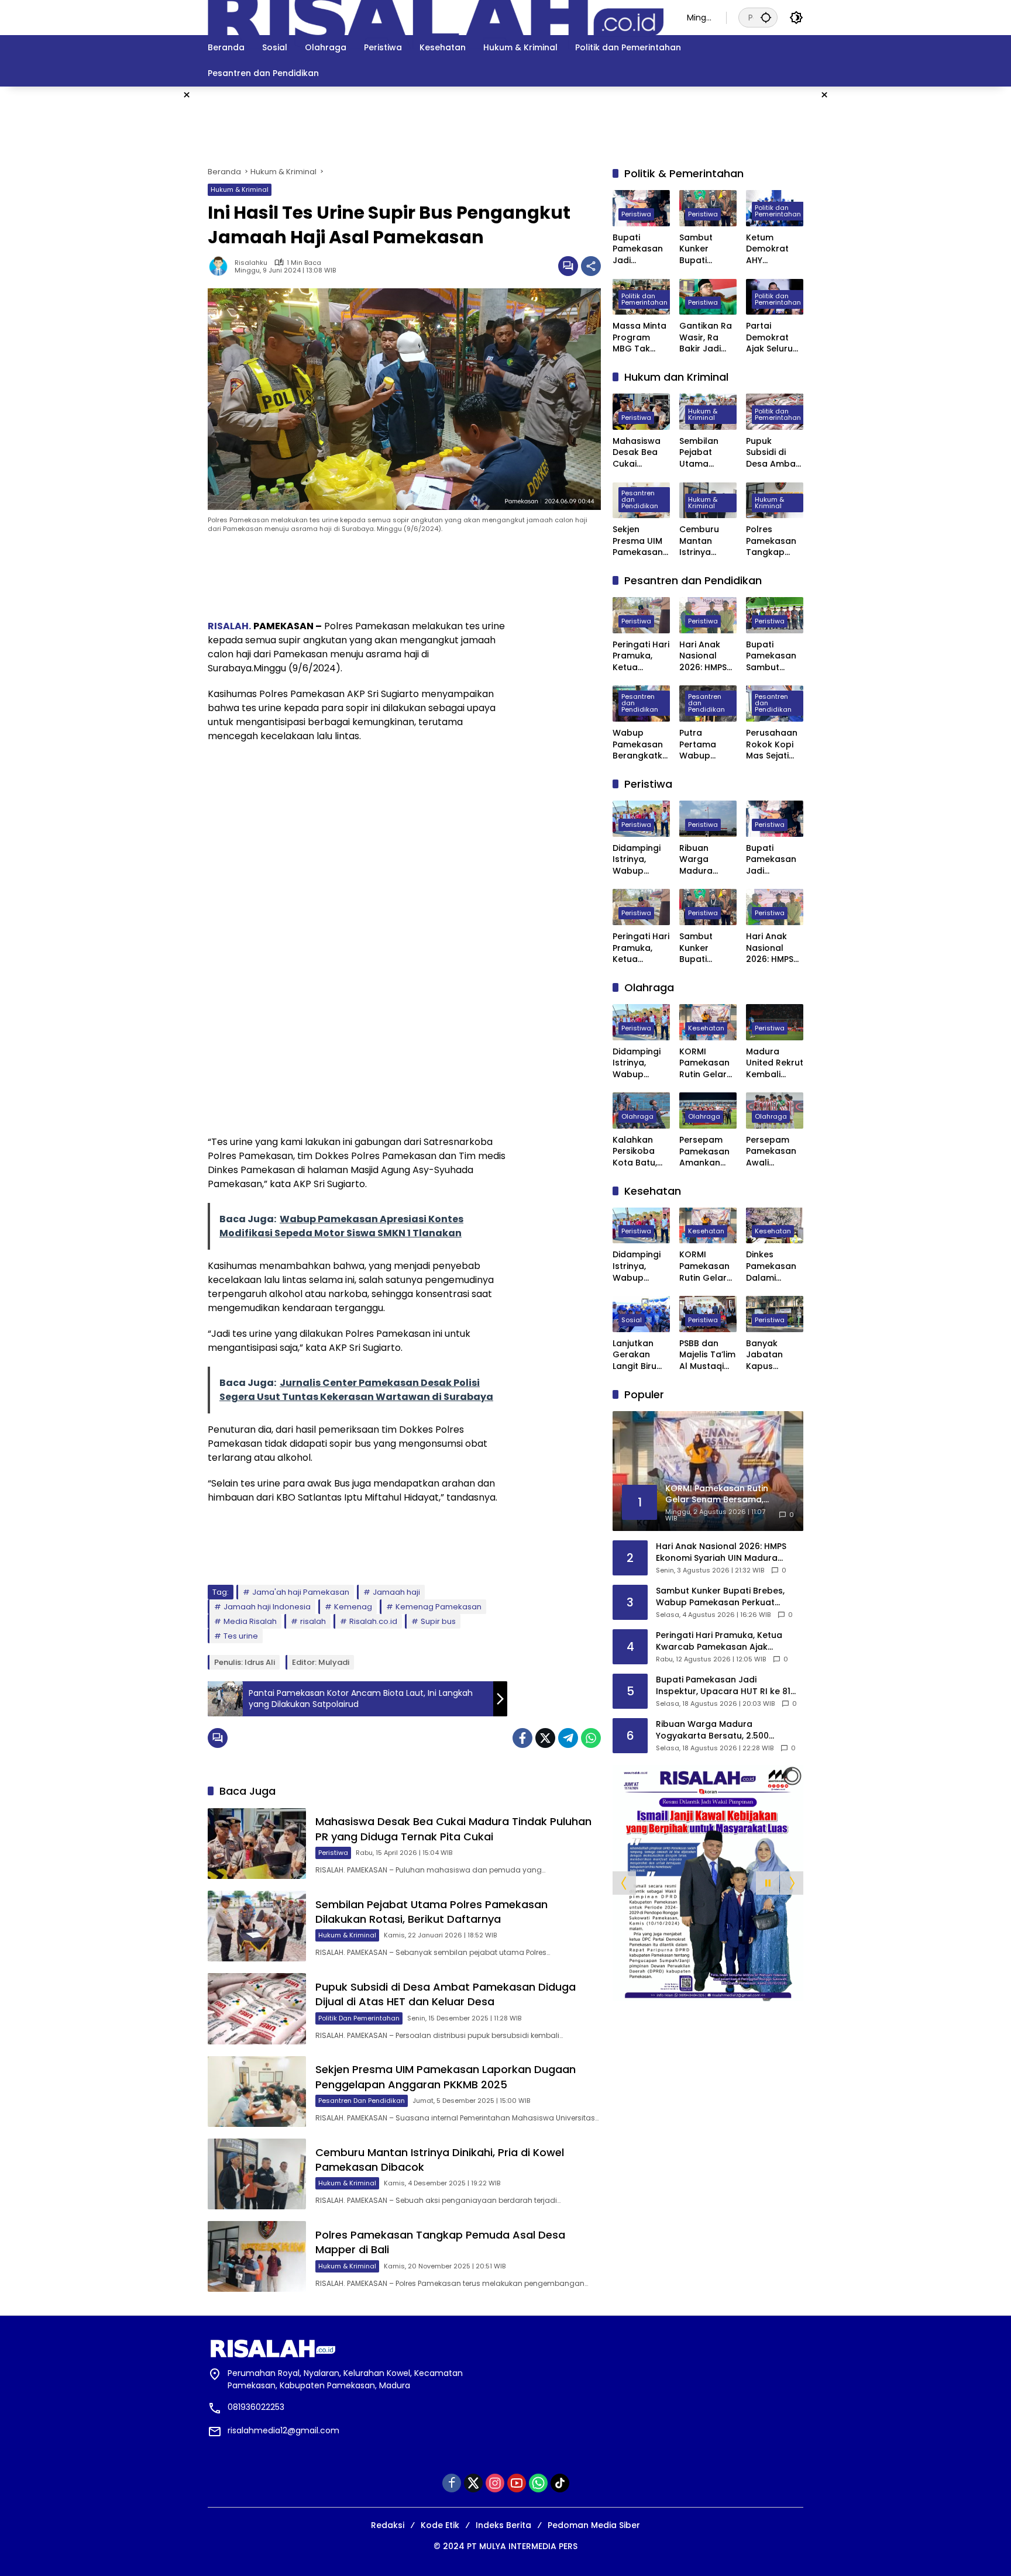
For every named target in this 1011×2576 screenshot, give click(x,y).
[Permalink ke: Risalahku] (221, 266)
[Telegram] (568, 1738)
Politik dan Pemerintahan (359, 2018)
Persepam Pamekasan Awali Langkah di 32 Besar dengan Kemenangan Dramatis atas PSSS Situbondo (775, 1152)
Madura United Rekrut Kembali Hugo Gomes (775, 1063)
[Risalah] (436, 17)
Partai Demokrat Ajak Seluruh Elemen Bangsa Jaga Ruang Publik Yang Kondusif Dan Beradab (775, 338)
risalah (313, 1621)
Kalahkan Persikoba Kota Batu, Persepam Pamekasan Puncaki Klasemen (638, 1152)
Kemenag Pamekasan (439, 1607)
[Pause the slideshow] (768, 1883)
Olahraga (637, 1116)
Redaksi (388, 2525)
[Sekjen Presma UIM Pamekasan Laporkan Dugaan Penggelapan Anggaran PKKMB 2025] (257, 2092)
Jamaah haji (396, 1592)
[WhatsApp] (591, 1738)
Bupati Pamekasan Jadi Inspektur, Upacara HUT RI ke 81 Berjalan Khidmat (641, 249)
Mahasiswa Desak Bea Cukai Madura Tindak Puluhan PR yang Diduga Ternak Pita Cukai (453, 1829)
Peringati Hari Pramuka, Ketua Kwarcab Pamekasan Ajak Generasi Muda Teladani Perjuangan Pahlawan (641, 656)
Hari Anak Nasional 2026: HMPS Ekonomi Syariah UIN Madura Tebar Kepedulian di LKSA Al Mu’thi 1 (703, 656)
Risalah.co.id (373, 1621)
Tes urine (241, 1636)
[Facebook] (522, 1738)
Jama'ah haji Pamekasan (301, 1592)
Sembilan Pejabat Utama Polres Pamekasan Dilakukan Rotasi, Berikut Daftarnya (431, 1912)
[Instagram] (495, 2483)
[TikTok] (560, 2483)
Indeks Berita (503, 2525)
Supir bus (438, 1621)
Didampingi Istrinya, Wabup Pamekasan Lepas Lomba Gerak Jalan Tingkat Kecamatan (641, 860)
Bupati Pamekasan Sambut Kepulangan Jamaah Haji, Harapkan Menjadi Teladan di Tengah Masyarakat (773, 656)
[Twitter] (545, 1738)
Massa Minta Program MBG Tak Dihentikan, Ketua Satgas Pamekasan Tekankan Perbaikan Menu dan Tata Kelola (639, 338)
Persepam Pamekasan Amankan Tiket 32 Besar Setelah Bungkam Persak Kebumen (704, 1152)
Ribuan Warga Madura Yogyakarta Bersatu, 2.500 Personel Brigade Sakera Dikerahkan (704, 860)
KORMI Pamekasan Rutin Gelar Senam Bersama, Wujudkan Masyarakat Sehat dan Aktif (705, 1063)
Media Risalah (250, 1621)
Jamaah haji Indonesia (267, 1607)
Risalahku (251, 263)
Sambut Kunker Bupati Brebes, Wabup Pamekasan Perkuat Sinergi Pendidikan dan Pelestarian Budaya (704, 249)
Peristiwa (333, 1853)
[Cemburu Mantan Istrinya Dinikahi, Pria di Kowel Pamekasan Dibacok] (257, 2174)
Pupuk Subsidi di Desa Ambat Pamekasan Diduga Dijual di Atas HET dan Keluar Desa (446, 1994)
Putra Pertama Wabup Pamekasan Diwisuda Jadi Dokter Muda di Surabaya (704, 745)
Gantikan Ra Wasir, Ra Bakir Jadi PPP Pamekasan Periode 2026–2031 (706, 338)
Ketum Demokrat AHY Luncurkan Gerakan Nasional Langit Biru (768, 249)
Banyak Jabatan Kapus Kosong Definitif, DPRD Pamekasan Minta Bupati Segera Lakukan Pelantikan (773, 1355)
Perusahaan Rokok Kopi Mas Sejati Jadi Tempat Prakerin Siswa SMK (773, 745)
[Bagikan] (591, 266)
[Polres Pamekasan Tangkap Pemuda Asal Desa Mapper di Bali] (257, 2256)
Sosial (632, 1320)
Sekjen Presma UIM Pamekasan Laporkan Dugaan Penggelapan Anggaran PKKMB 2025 (446, 2077)
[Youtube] (517, 2483)
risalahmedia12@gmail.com (283, 2430)
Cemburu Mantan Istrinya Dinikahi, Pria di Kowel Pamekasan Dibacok (705, 541)
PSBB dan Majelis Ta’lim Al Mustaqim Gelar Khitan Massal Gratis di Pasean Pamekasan (707, 1355)
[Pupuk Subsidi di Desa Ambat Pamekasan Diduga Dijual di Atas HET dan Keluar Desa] (257, 2008)
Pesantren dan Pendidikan (362, 2101)
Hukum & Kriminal (240, 189)
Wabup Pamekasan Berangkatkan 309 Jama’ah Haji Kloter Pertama (640, 745)
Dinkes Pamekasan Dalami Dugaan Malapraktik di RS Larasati (774, 1266)
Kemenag (353, 1607)
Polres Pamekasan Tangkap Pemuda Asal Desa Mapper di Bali (775, 541)
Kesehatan (706, 1028)
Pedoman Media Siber (594, 2525)
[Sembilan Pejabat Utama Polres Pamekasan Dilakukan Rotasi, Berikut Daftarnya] (257, 1926)
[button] (766, 17)
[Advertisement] (903, 262)
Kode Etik (440, 2525)
